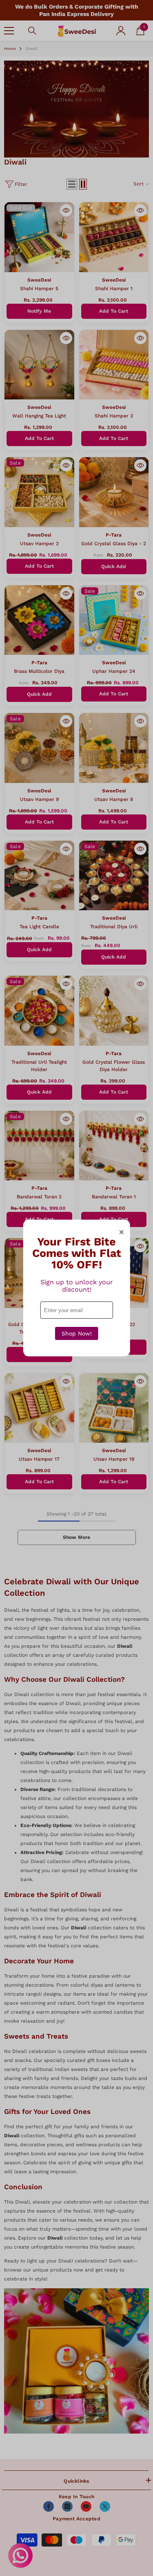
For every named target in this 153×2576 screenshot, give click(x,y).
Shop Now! (77, 1333)
